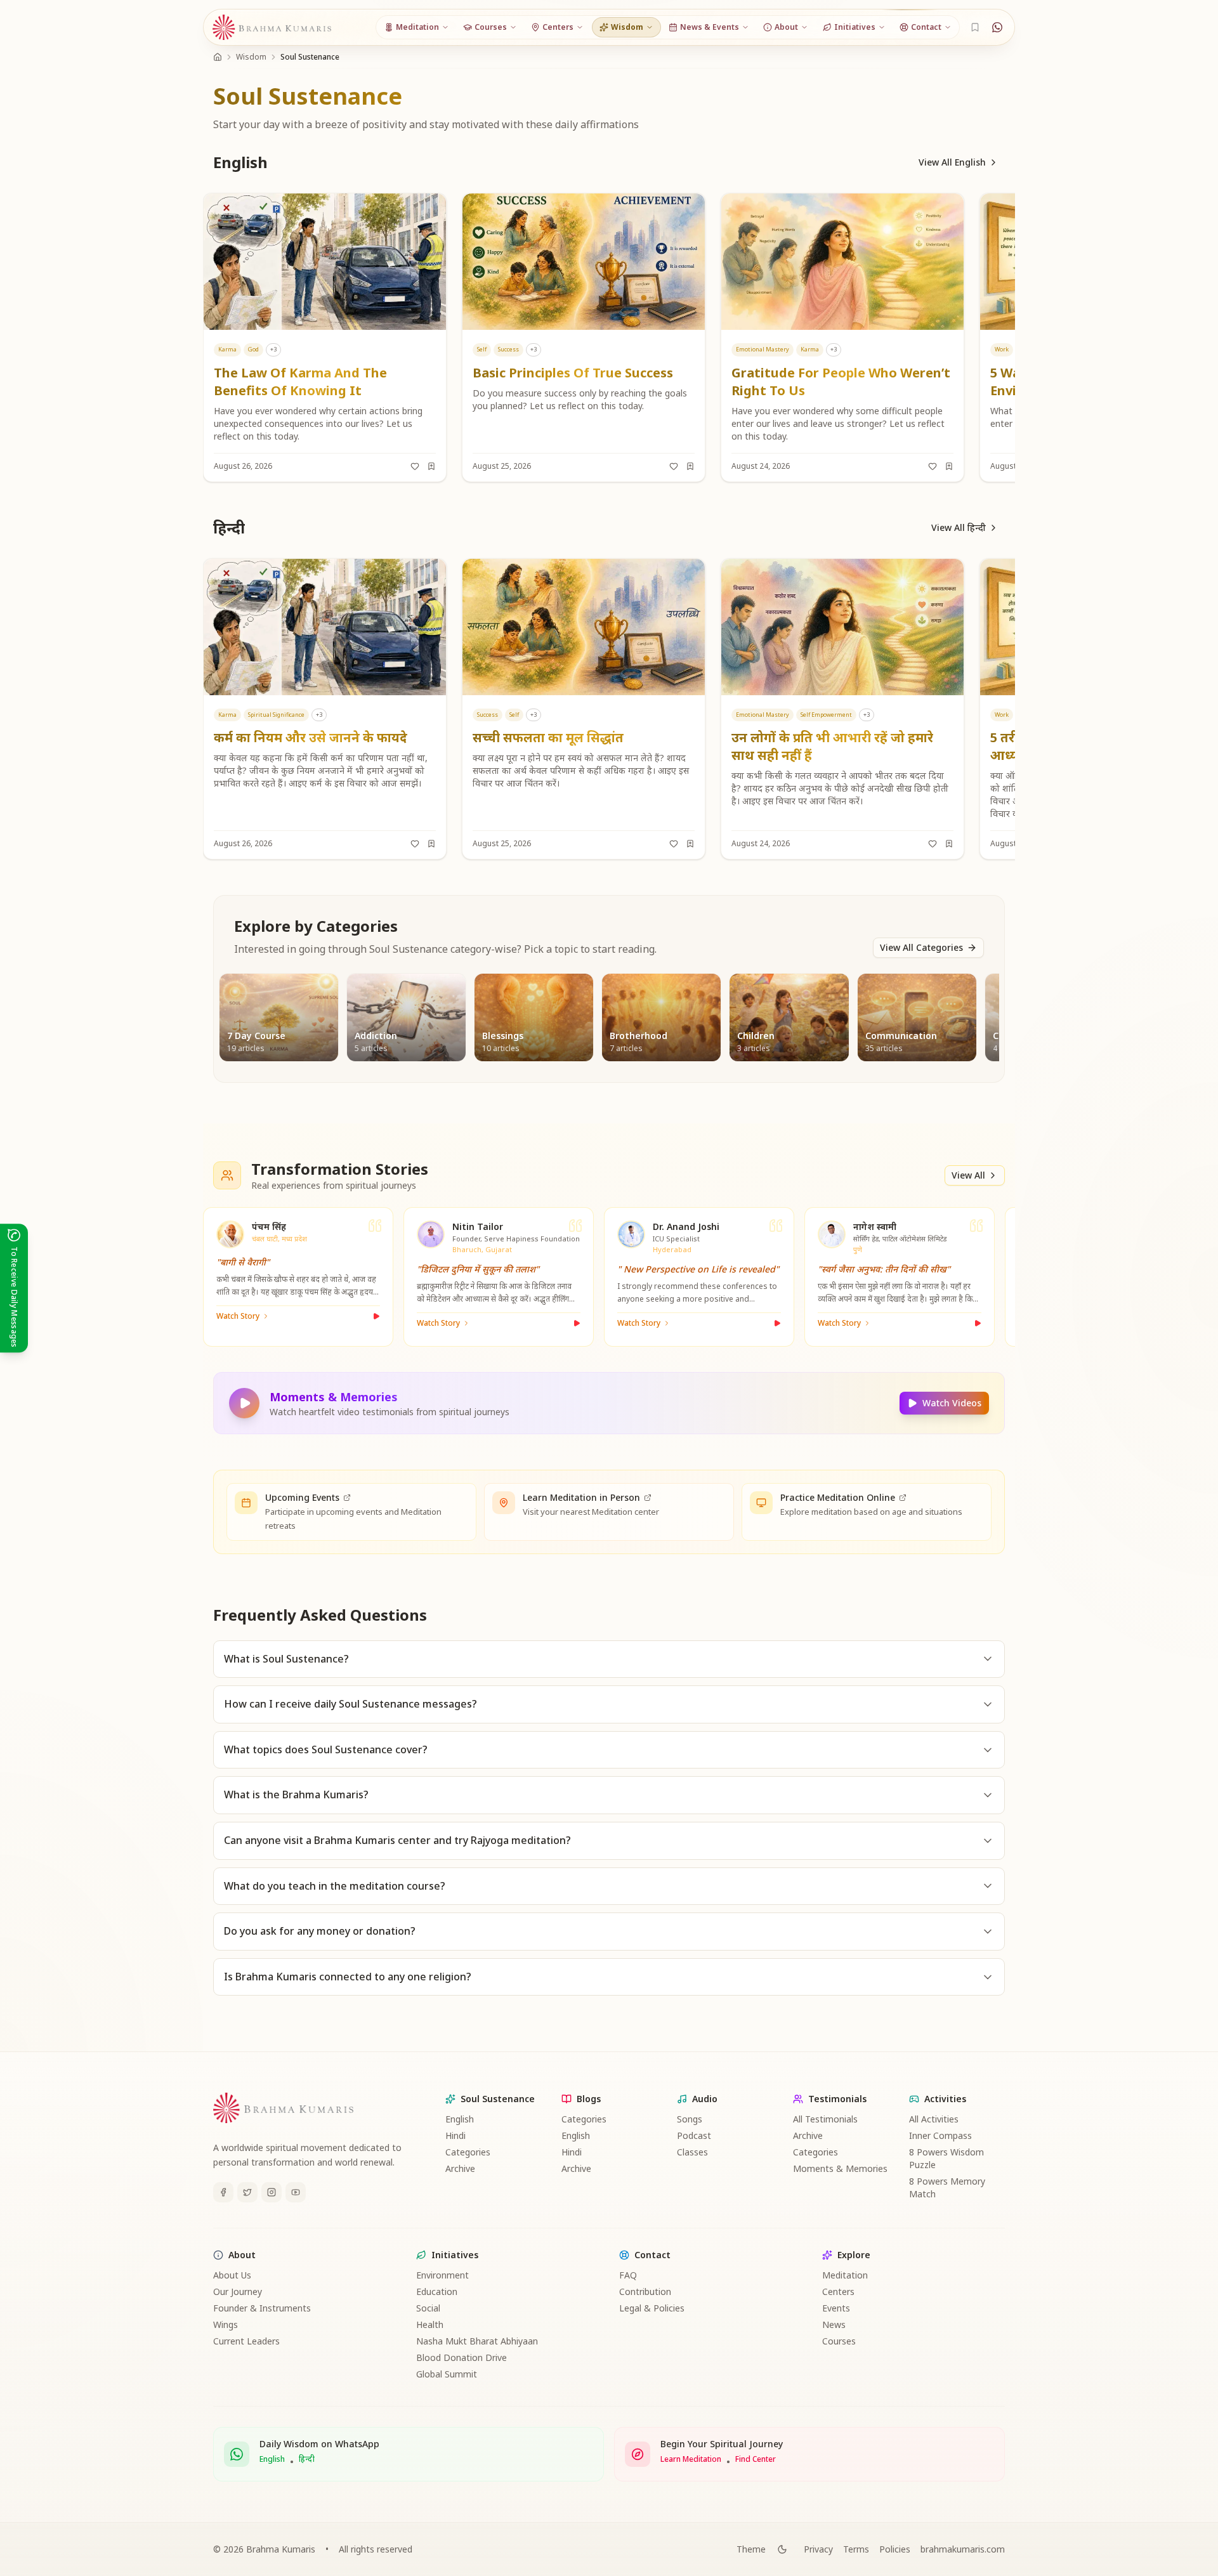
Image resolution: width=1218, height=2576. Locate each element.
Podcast (694, 2135)
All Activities (934, 2119)
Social (428, 2308)
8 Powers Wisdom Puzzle (946, 2158)
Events (836, 2308)
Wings (226, 2324)
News (834, 2324)
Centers (838, 2292)
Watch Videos (952, 1403)
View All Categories (921, 947)
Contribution (645, 2292)
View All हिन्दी (959, 527)
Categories (468, 2152)
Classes (692, 2152)
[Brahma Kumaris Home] (272, 28)
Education (437, 2292)
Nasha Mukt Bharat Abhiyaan (477, 2341)
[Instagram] (272, 2192)
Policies (895, 2549)
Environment (442, 2275)
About (242, 2255)
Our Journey (238, 2292)
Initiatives (455, 2255)
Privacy (818, 2549)
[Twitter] (247, 2192)
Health (430, 2324)
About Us (232, 2275)
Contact (652, 2255)
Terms (856, 2549)
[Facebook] (223, 2192)
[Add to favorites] (415, 466)
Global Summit (447, 2374)
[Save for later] (431, 466)
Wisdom (251, 57)
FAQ (628, 2275)
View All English (952, 162)
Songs (690, 2119)
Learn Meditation (691, 2459)
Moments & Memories (840, 2168)
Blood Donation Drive (462, 2357)
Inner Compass (940, 2135)
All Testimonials (825, 2119)
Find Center (756, 2459)
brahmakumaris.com (963, 2549)
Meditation (845, 2275)
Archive (460, 2168)
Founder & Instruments (262, 2308)
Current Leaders (246, 2341)
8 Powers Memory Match (947, 2187)
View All (968, 1175)
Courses (839, 2341)
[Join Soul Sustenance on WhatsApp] (997, 27)
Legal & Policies (652, 2308)
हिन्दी (307, 2459)
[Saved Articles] (975, 27)
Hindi (455, 2135)
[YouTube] (296, 2192)
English (460, 2119)
